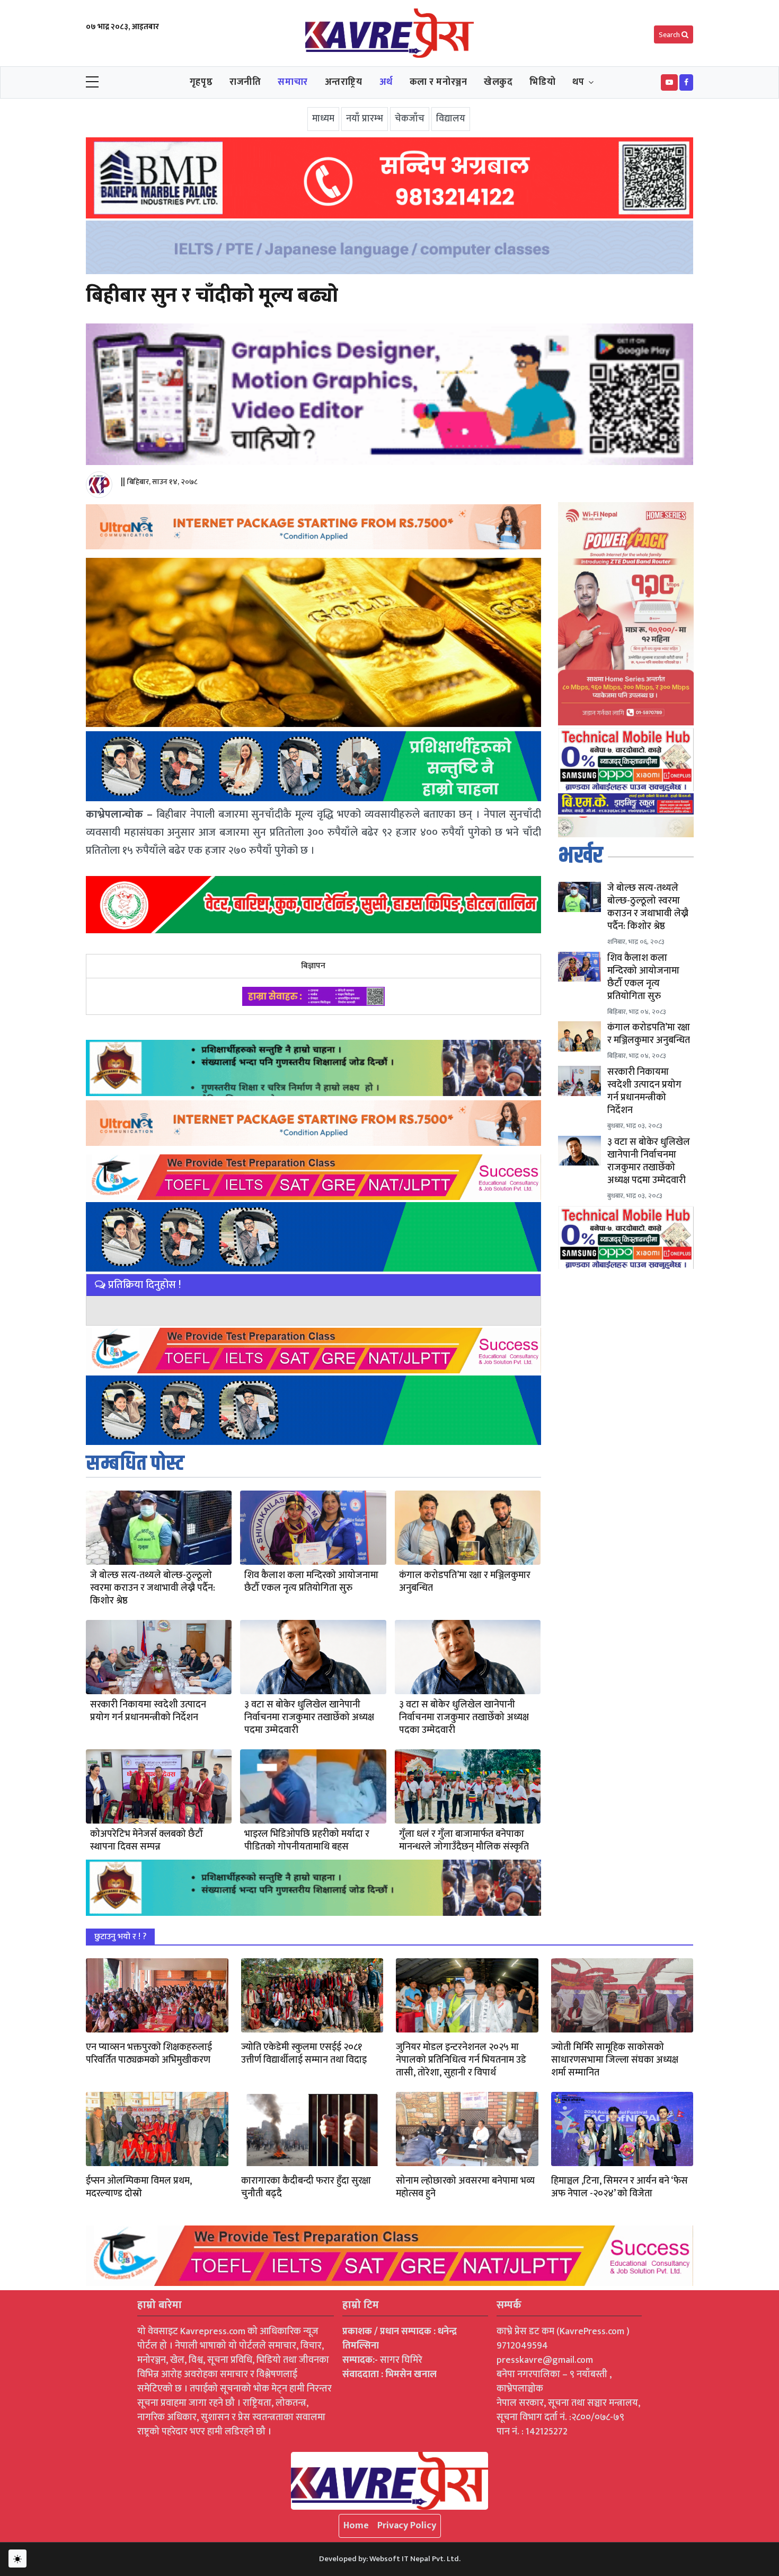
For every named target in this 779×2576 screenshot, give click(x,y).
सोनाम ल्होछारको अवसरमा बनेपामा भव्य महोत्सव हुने (465, 2187)
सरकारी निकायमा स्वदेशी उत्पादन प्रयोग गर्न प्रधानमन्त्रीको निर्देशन (148, 1711)
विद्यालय (451, 119)
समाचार (293, 82)
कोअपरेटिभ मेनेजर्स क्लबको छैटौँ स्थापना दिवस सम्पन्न (147, 1841)
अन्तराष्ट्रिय (344, 82)
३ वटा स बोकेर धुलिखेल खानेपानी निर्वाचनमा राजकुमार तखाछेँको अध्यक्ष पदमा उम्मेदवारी (309, 1718)
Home (356, 2526)
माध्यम (323, 119)
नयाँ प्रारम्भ (365, 119)
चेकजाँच (410, 119)
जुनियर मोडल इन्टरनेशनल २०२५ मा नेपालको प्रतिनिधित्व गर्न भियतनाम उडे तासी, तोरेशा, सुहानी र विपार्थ (461, 2060)
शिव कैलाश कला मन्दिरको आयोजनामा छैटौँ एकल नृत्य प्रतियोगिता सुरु (311, 1582)
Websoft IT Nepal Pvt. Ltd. (415, 2559)
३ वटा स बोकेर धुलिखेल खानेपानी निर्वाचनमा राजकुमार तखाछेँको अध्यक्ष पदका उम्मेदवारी (464, 1718)
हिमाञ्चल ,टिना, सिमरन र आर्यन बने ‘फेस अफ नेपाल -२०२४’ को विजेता (619, 2187)
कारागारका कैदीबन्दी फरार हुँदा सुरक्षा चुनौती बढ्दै (306, 2187)
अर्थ (386, 82)
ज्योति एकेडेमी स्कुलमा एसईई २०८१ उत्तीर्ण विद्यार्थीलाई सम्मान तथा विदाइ (304, 2054)
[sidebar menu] (92, 83)
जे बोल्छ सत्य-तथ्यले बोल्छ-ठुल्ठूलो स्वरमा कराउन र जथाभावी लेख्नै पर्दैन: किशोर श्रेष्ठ (153, 1588)
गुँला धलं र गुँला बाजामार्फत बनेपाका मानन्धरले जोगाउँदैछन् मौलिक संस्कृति (464, 1841)
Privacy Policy (407, 2526)
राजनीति (245, 82)
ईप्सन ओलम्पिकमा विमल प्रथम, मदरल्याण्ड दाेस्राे (139, 2187)
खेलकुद (498, 82)
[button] (669, 82)
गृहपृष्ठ (201, 82)
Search (670, 35)
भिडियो (542, 82)
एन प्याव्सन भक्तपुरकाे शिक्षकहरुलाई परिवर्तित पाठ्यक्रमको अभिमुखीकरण (149, 2054)
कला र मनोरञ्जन (439, 82)
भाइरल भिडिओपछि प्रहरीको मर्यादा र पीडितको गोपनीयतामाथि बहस (307, 1841)
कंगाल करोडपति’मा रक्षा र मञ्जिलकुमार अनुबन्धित (465, 1582)
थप (578, 82)
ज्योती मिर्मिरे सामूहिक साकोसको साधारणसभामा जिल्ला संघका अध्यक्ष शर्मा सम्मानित (615, 2060)
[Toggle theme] (17, 2559)
